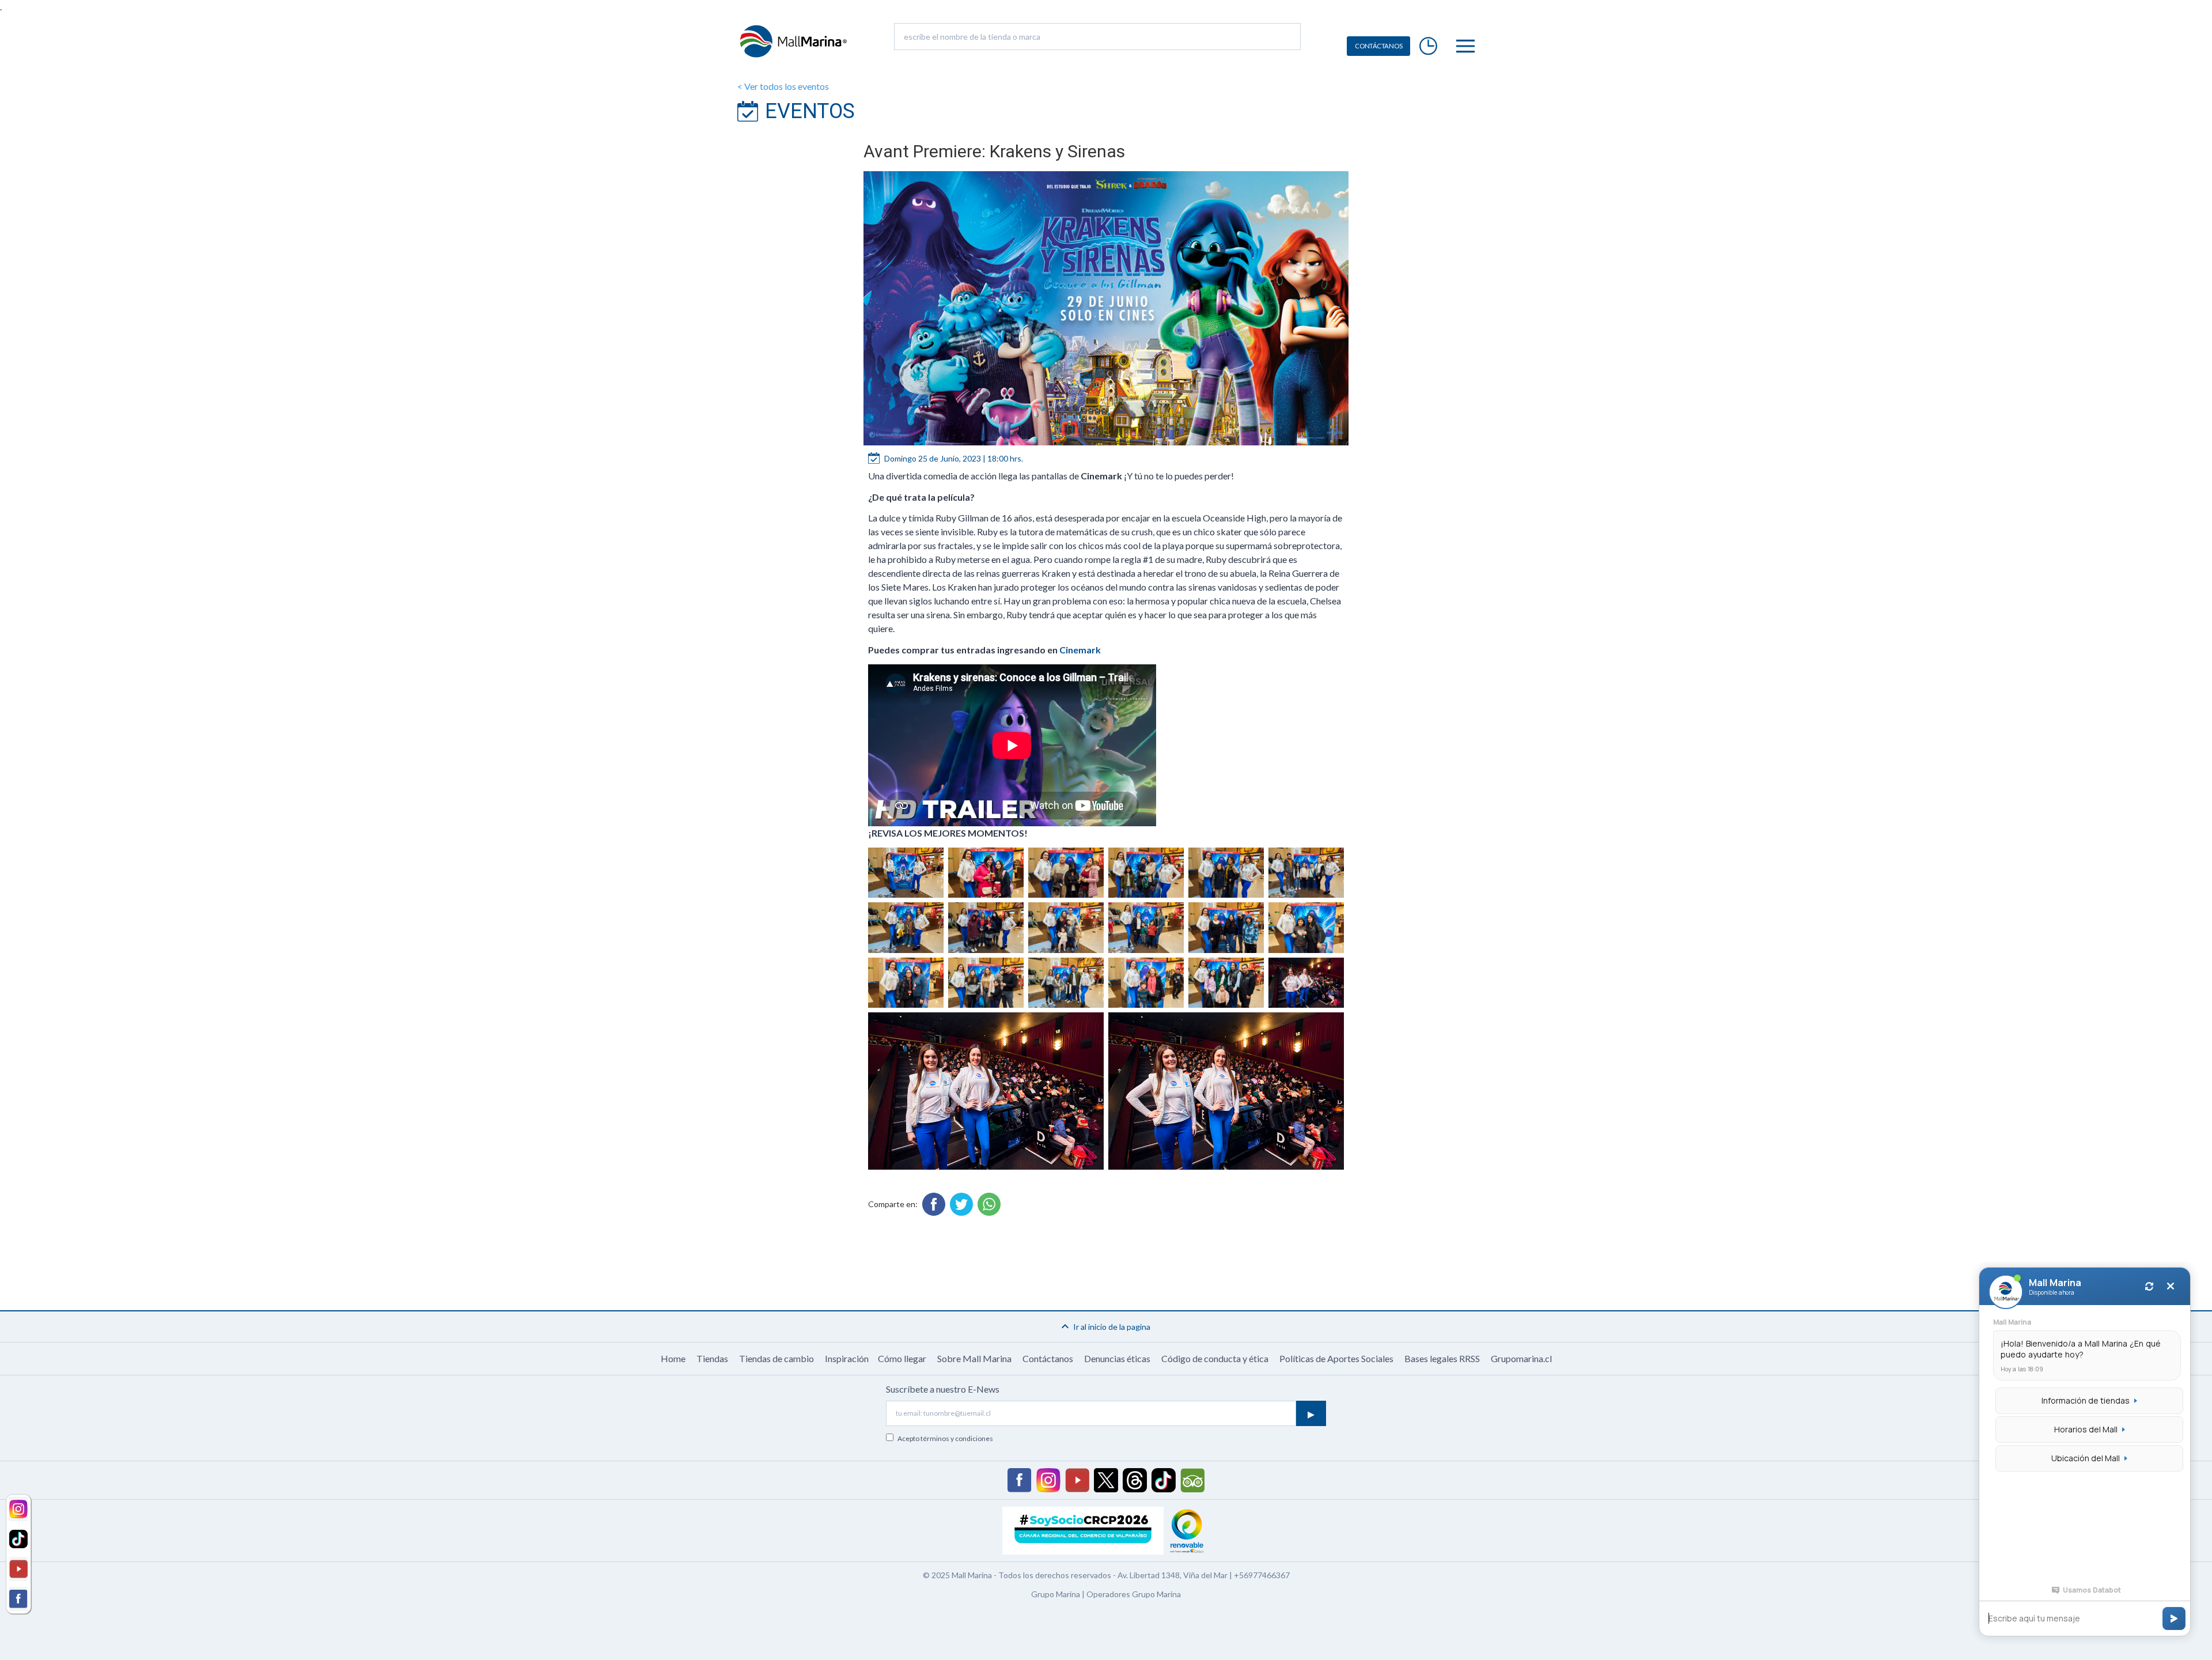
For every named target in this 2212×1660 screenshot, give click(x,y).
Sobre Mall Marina (974, 1358)
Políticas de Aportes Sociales (1336, 1358)
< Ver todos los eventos (783, 86)
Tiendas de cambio (777, 1358)
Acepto (945, 1438)
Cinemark (1080, 650)
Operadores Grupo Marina (1134, 1594)
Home (673, 1358)
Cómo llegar (902, 1358)
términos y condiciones (957, 1438)
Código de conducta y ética (1215, 1358)
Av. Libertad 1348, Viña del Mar (1173, 1575)
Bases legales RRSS (1442, 1358)
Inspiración (847, 1358)
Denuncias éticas (1117, 1358)
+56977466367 (1262, 1575)
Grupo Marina (1056, 1594)
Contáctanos (1048, 1358)
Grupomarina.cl (1521, 1358)
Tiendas (712, 1358)
